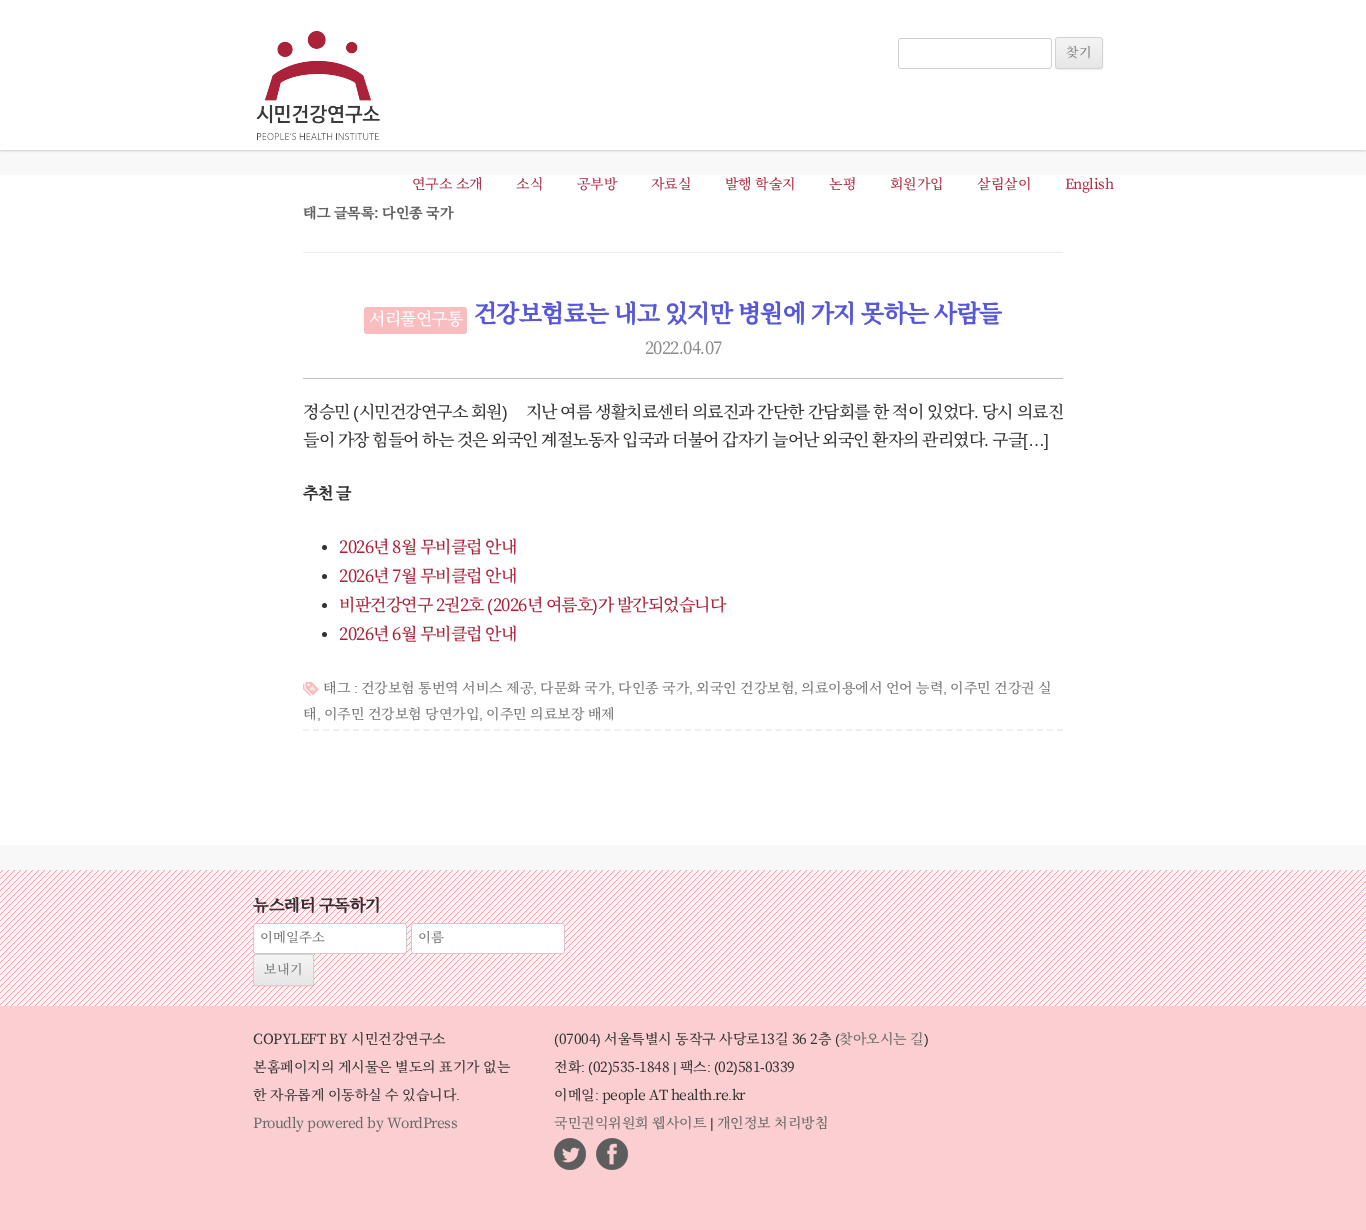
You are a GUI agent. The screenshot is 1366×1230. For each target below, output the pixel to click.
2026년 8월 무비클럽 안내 (427, 548)
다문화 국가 (575, 689)
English (1089, 185)
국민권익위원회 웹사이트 (630, 1124)
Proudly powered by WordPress (355, 1124)
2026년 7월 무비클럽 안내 (427, 577)
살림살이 (1004, 185)
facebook (612, 1154)
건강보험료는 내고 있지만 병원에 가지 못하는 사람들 (738, 315)
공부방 (597, 185)
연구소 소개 (447, 185)
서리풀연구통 (415, 320)
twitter (570, 1154)
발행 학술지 (760, 185)
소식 (529, 185)
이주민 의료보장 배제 (550, 715)
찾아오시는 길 (881, 1040)
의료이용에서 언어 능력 (872, 689)
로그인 (926, 28)
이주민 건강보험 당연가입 (402, 715)
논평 (842, 185)
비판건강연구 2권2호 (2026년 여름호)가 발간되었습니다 (532, 606)
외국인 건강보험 (745, 689)
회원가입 (917, 185)
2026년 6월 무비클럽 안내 (427, 635)
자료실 (671, 185)
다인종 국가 (653, 689)
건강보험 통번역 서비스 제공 (447, 689)
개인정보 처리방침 (773, 1124)
